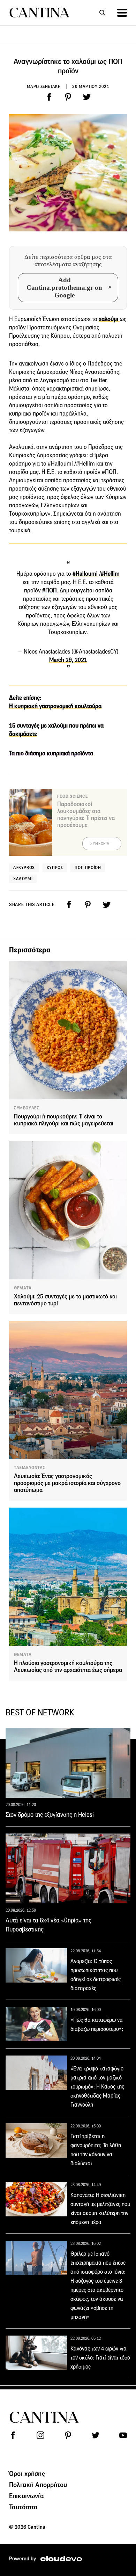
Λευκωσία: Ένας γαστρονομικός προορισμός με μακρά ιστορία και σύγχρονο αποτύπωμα (67, 1483)
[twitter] (87, 97)
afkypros (24, 867)
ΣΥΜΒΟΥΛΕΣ (27, 1108)
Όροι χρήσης (27, 2474)
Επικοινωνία (27, 2496)
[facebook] (49, 97)
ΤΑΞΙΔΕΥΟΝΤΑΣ (30, 1468)
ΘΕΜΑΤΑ (23, 1288)
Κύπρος (55, 867)
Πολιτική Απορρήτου (38, 2485)
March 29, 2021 (68, 660)
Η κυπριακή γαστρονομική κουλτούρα (55, 706)
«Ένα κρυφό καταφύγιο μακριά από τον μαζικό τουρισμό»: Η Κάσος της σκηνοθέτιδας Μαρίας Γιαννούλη (97, 2087)
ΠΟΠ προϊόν (88, 867)
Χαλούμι (23, 879)
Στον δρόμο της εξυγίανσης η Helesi (50, 1815)
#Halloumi (85, 574)
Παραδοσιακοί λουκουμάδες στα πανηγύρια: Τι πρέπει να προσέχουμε (86, 815)
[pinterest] (68, 97)
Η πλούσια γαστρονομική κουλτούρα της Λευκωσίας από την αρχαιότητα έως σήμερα (68, 1667)
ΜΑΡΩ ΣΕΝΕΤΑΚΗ (44, 86)
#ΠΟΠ (50, 590)
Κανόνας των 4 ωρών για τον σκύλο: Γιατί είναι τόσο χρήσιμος (100, 2358)
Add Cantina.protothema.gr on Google (64, 288)
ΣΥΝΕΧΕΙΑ (100, 844)
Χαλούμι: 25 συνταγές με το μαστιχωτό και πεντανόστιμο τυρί (65, 1300)
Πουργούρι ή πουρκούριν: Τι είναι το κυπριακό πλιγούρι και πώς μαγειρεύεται (64, 1120)
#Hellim (110, 574)
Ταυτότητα (23, 2507)
